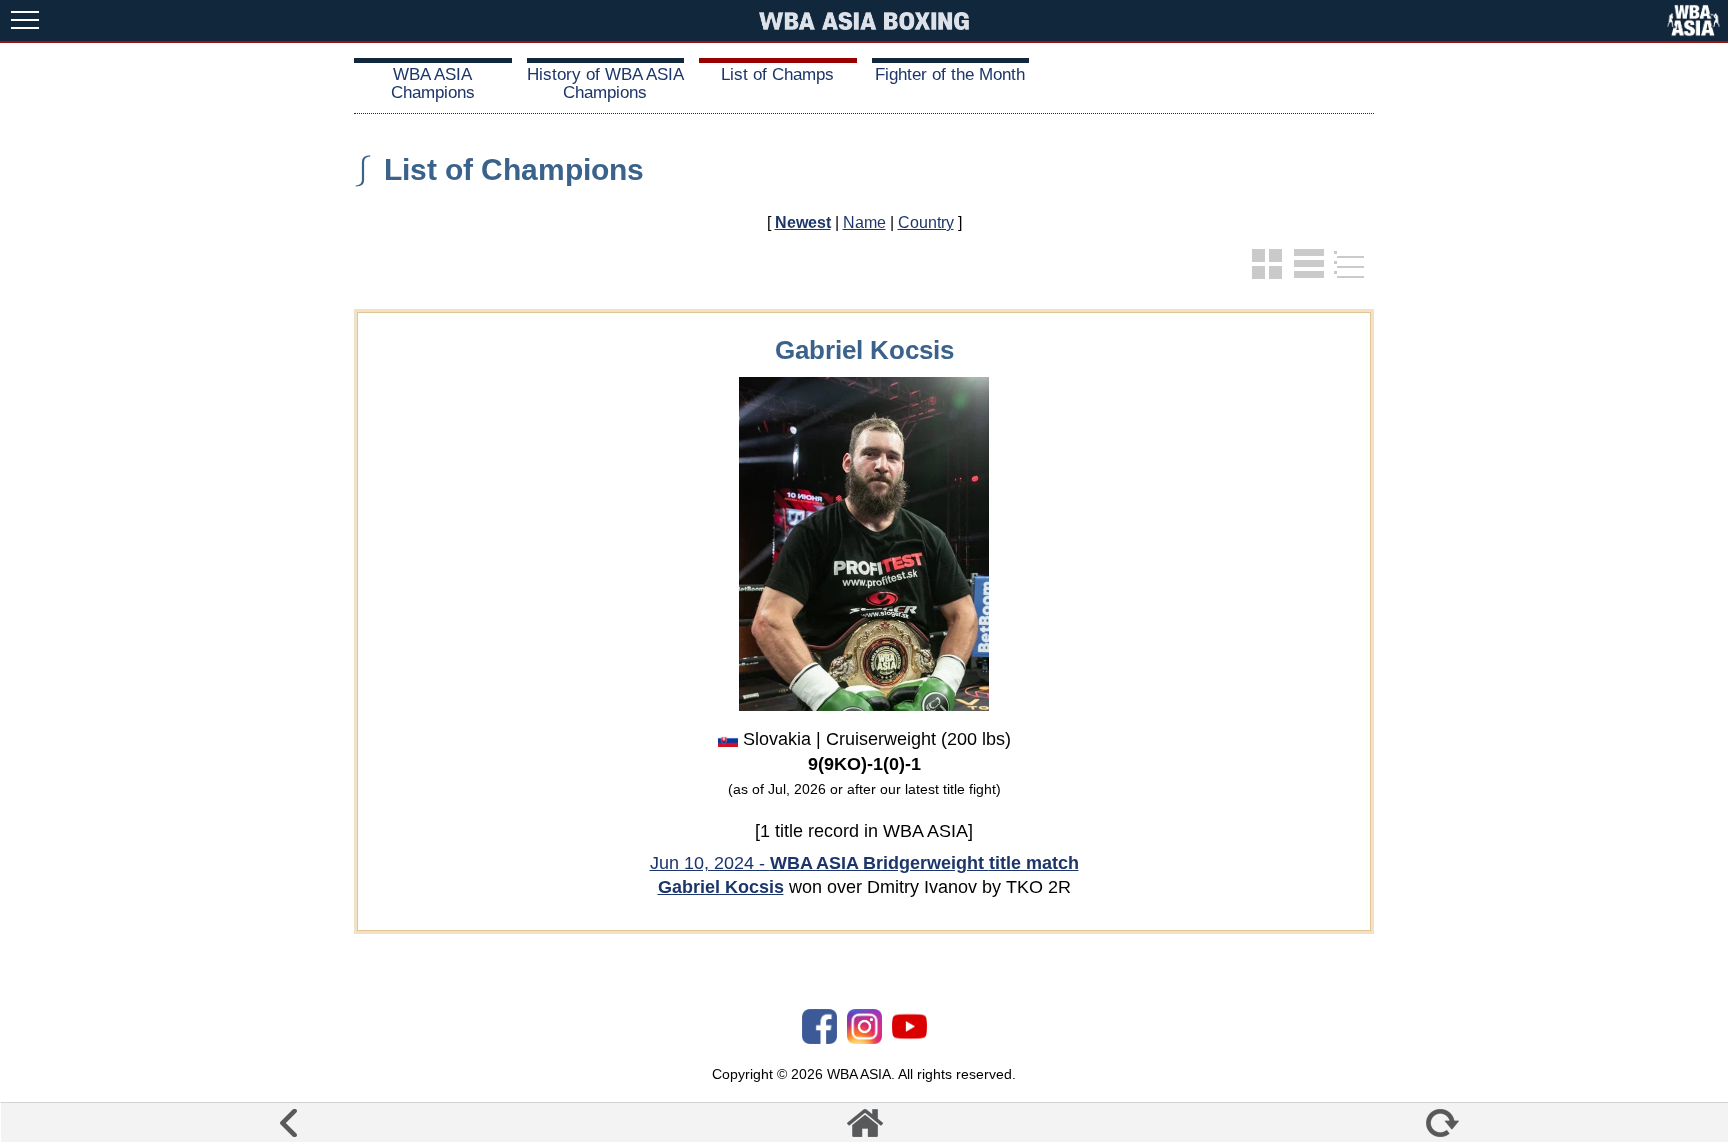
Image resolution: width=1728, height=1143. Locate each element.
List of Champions (514, 169)
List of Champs (777, 74)
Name (864, 222)
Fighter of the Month (950, 74)
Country (926, 222)
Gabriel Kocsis (721, 887)
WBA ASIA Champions (433, 83)
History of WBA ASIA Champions (605, 83)
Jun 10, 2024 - (864, 863)
